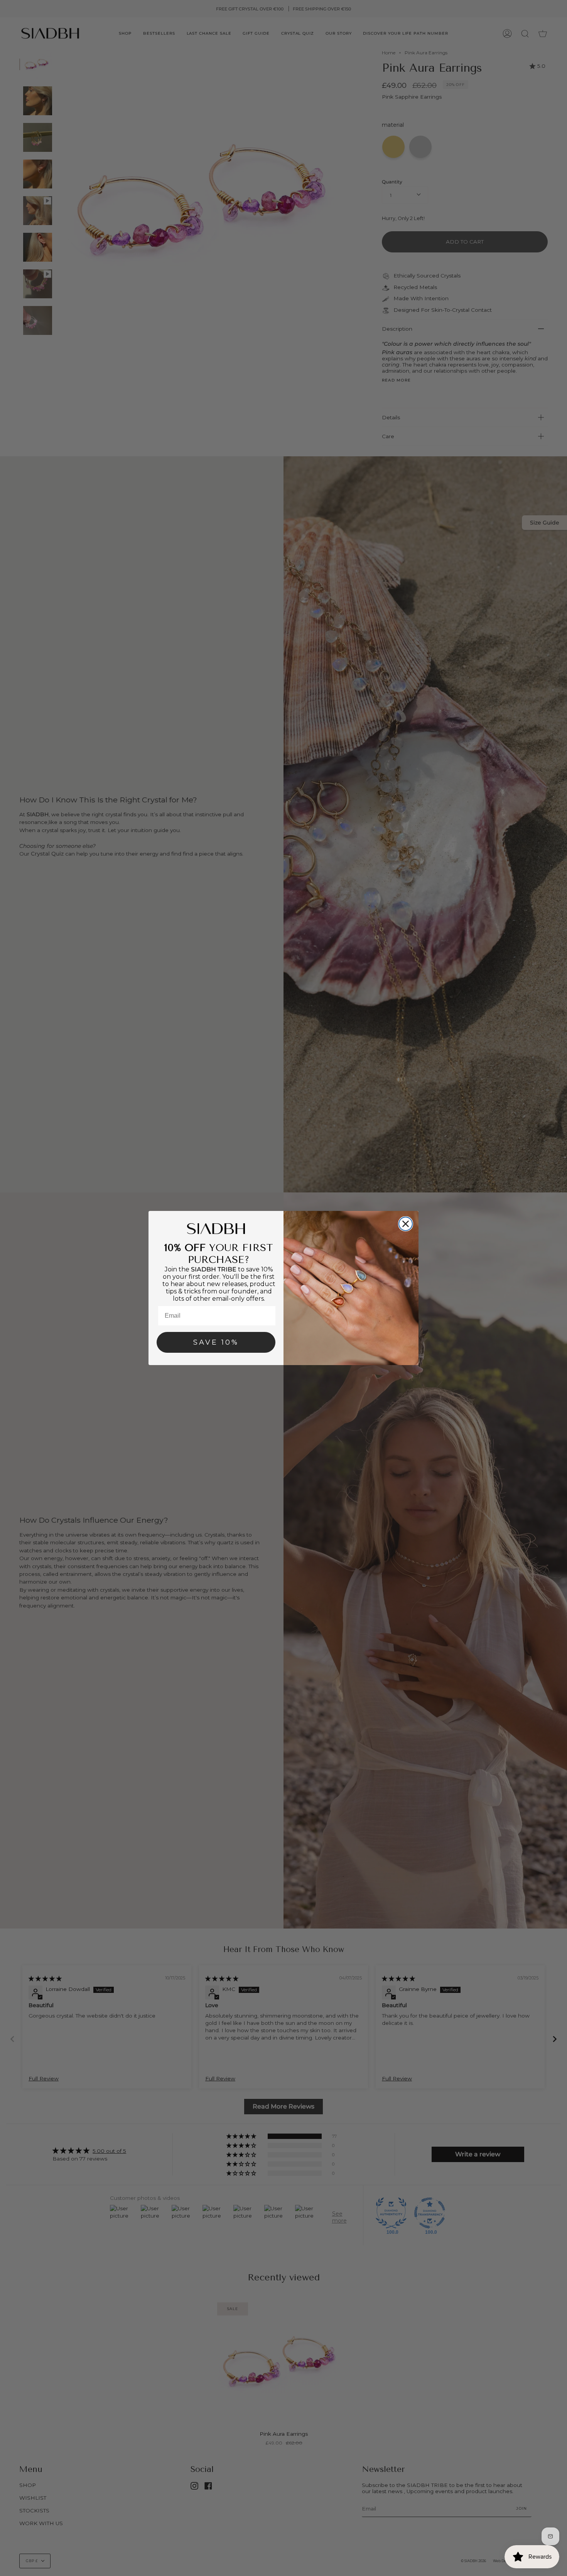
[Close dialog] (406, 1224)
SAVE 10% (216, 1342)
